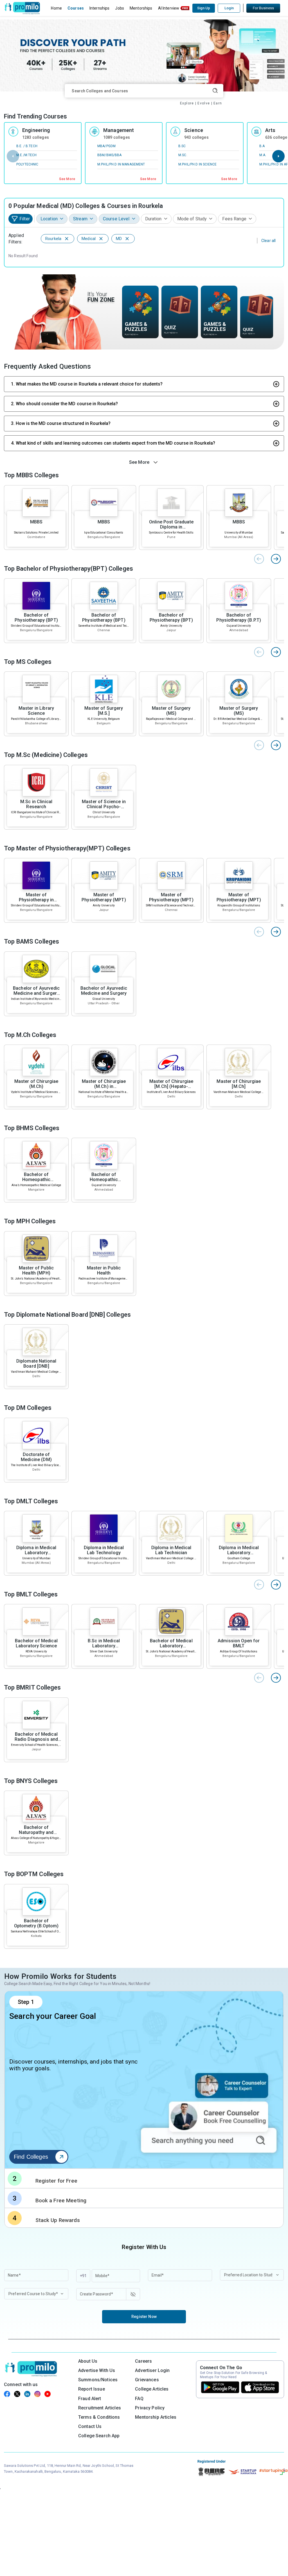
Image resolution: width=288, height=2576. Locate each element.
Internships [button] (100, 8)
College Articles (152, 2389)
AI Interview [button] (169, 8)
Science (194, 130)
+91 (83, 2276)
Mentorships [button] (141, 8)
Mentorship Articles (156, 2417)
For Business (263, 8)
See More (67, 179)
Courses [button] (76, 8)
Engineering (36, 130)
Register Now (144, 2317)
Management (119, 130)
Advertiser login (152, 2370)
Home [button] (56, 8)
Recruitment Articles (100, 2408)
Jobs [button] (120, 8)
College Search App (99, 2436)
